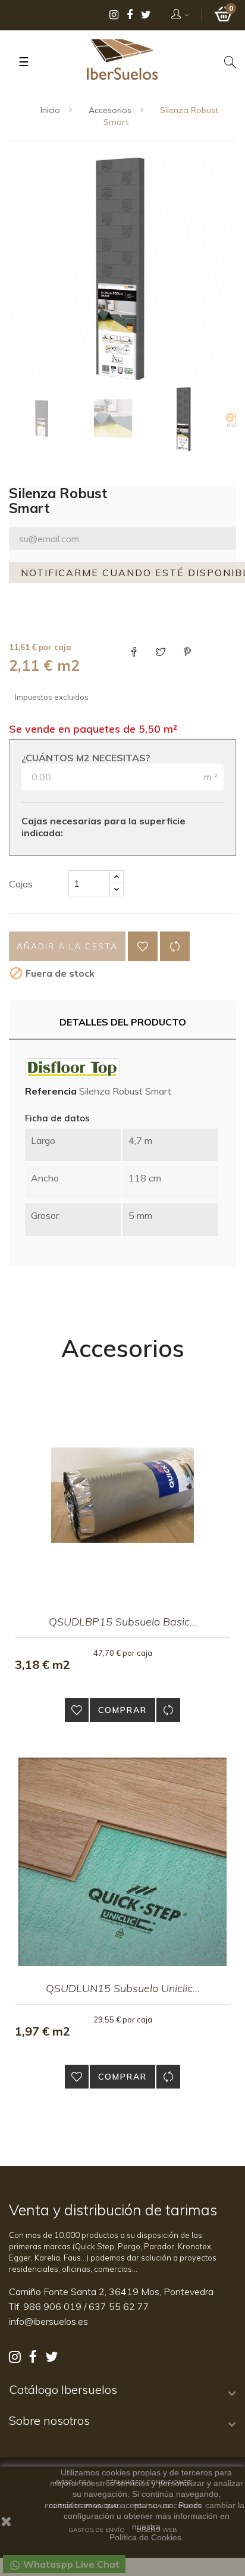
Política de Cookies (145, 2537)
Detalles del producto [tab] (123, 1022)
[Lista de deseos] (143, 946)
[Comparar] (175, 946)
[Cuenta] (180, 15)
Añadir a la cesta (67, 946)
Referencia (51, 1091)
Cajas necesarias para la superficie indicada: (103, 827)
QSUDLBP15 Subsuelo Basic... (123, 1622)
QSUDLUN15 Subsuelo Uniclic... (123, 1988)
